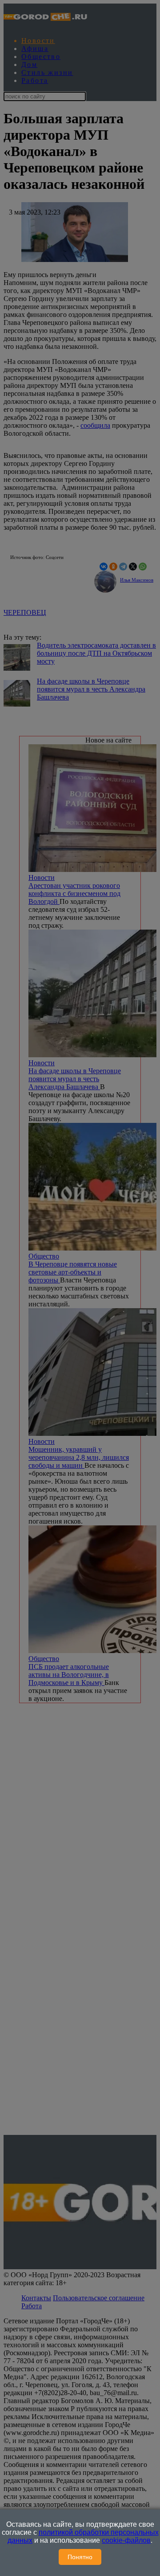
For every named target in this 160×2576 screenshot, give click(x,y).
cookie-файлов (126, 2540)
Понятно (80, 2557)
